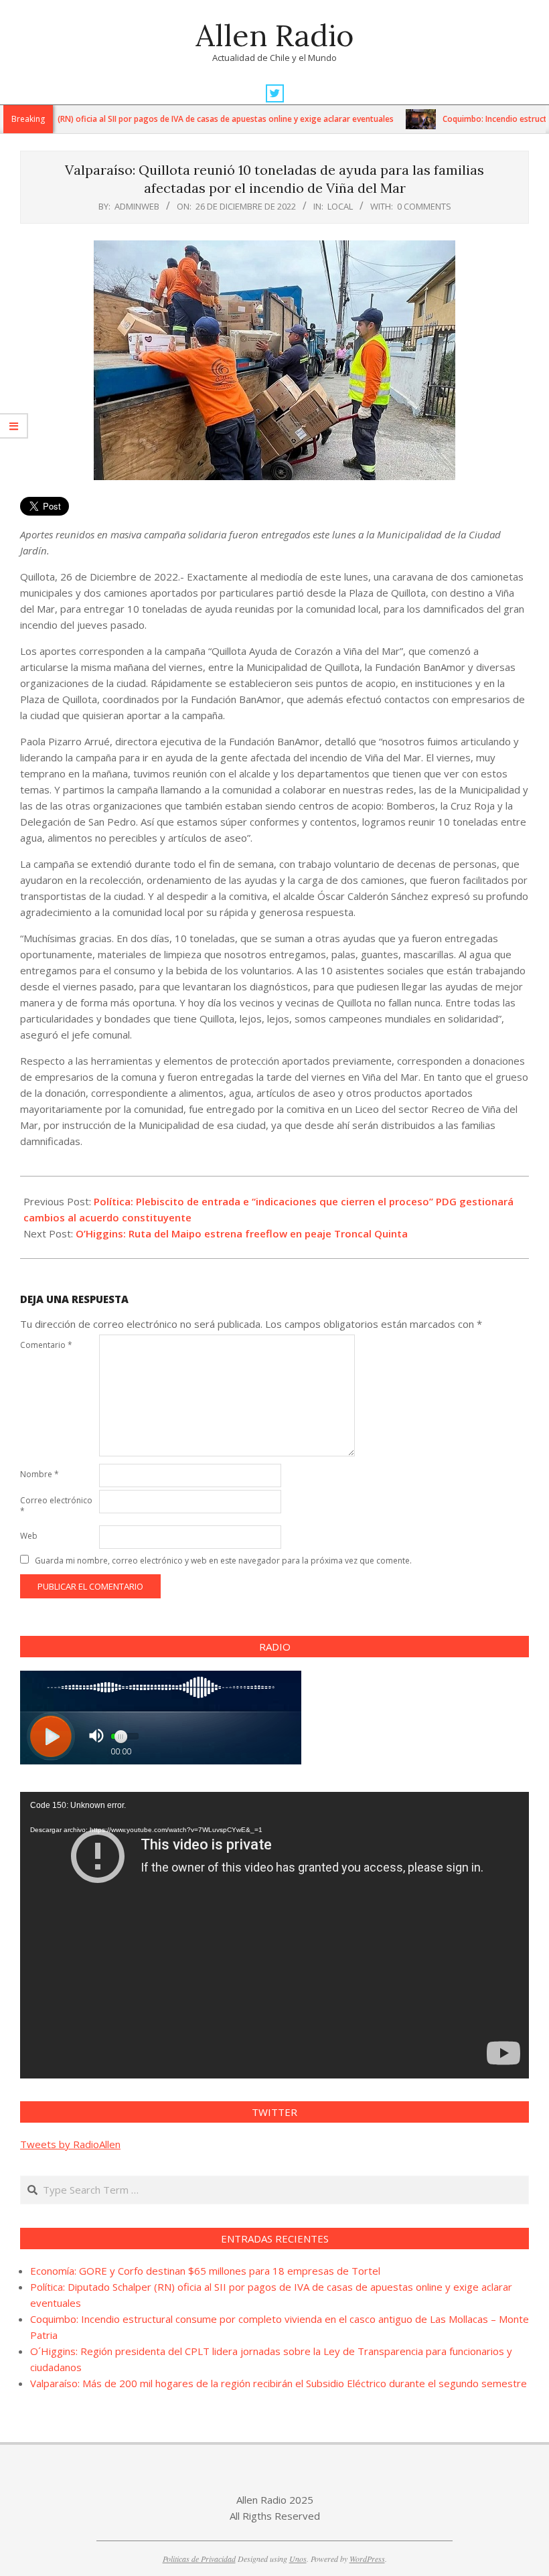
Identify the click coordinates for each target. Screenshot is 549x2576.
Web (29, 1536)
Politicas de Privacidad (199, 2559)
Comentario (46, 1345)
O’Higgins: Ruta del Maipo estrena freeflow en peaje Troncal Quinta (242, 1233)
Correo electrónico (56, 1506)
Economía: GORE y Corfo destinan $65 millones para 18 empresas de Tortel (205, 2271)
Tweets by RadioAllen (70, 2144)
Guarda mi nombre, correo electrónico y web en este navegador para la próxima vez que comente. (223, 1561)
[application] (274, 1935)
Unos (298, 2559)
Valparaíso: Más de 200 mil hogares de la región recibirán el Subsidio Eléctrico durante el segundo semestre (279, 2383)
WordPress (367, 2559)
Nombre (40, 1474)
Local (340, 206)
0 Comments (424, 206)
